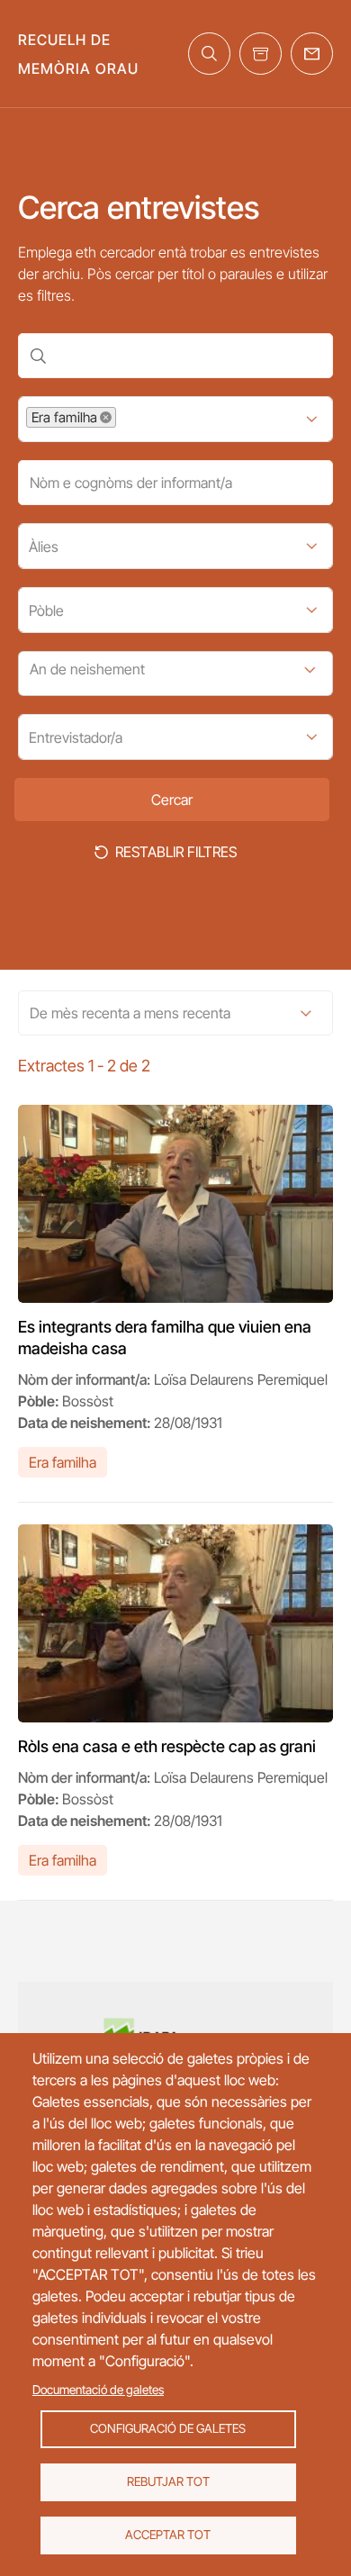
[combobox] (135, 419)
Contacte (312, 54)
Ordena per (306, 1013)
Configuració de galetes (168, 2428)
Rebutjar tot (168, 2481)
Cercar (209, 54)
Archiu (261, 54)
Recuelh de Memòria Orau (78, 54)
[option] (71, 417)
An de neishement (87, 669)
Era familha (63, 1462)
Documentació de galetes (98, 2390)
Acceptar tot (168, 2535)
